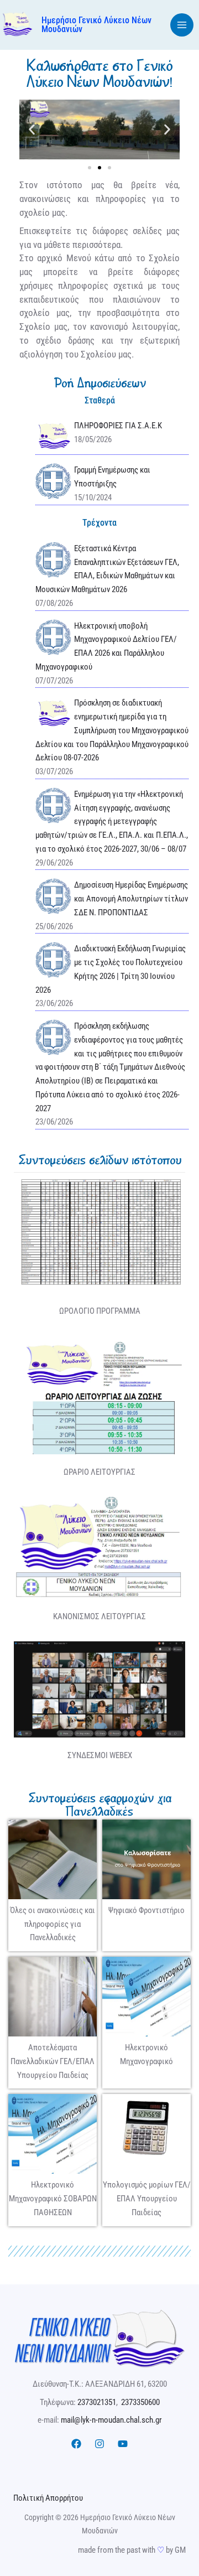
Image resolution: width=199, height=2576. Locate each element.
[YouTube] (123, 2444)
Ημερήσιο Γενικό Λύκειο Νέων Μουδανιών (96, 25)
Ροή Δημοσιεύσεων (100, 383)
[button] (32, 129)
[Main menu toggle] (182, 25)
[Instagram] (99, 2444)
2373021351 (97, 2402)
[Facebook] (76, 2444)
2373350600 (140, 2402)
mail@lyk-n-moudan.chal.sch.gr (111, 2420)
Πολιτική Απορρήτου (48, 2498)
